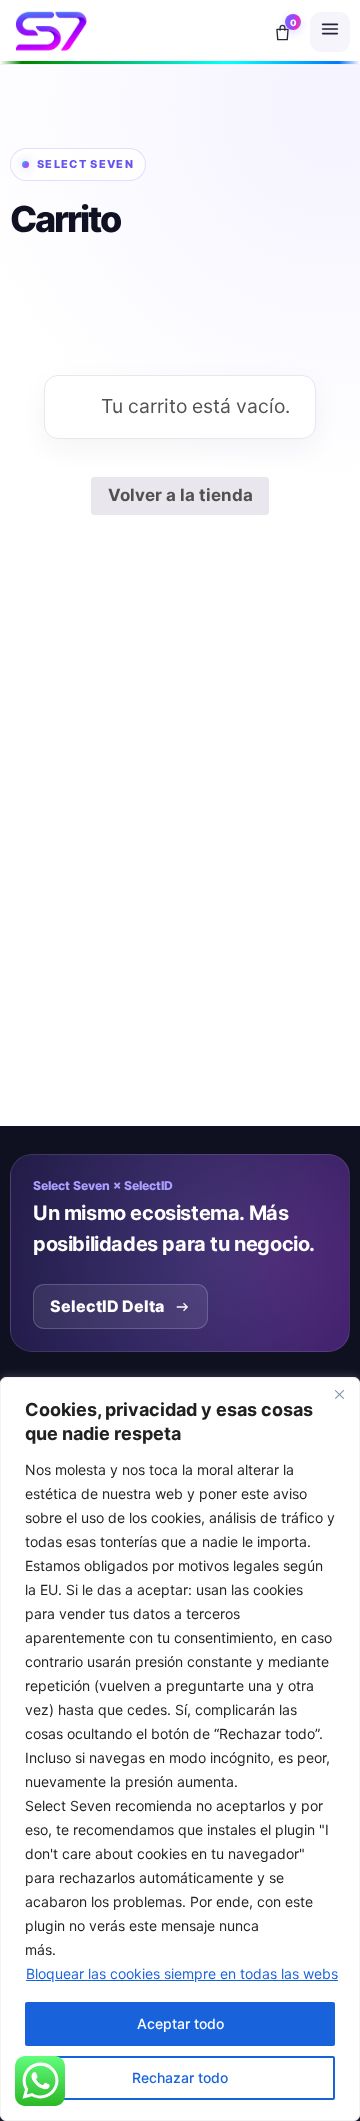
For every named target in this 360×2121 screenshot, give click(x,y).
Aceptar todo (180, 2023)
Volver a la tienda (180, 495)
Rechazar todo (180, 2077)
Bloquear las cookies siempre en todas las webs (182, 1973)
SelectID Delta (107, 1306)
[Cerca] (339, 1394)
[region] (180, 1749)
